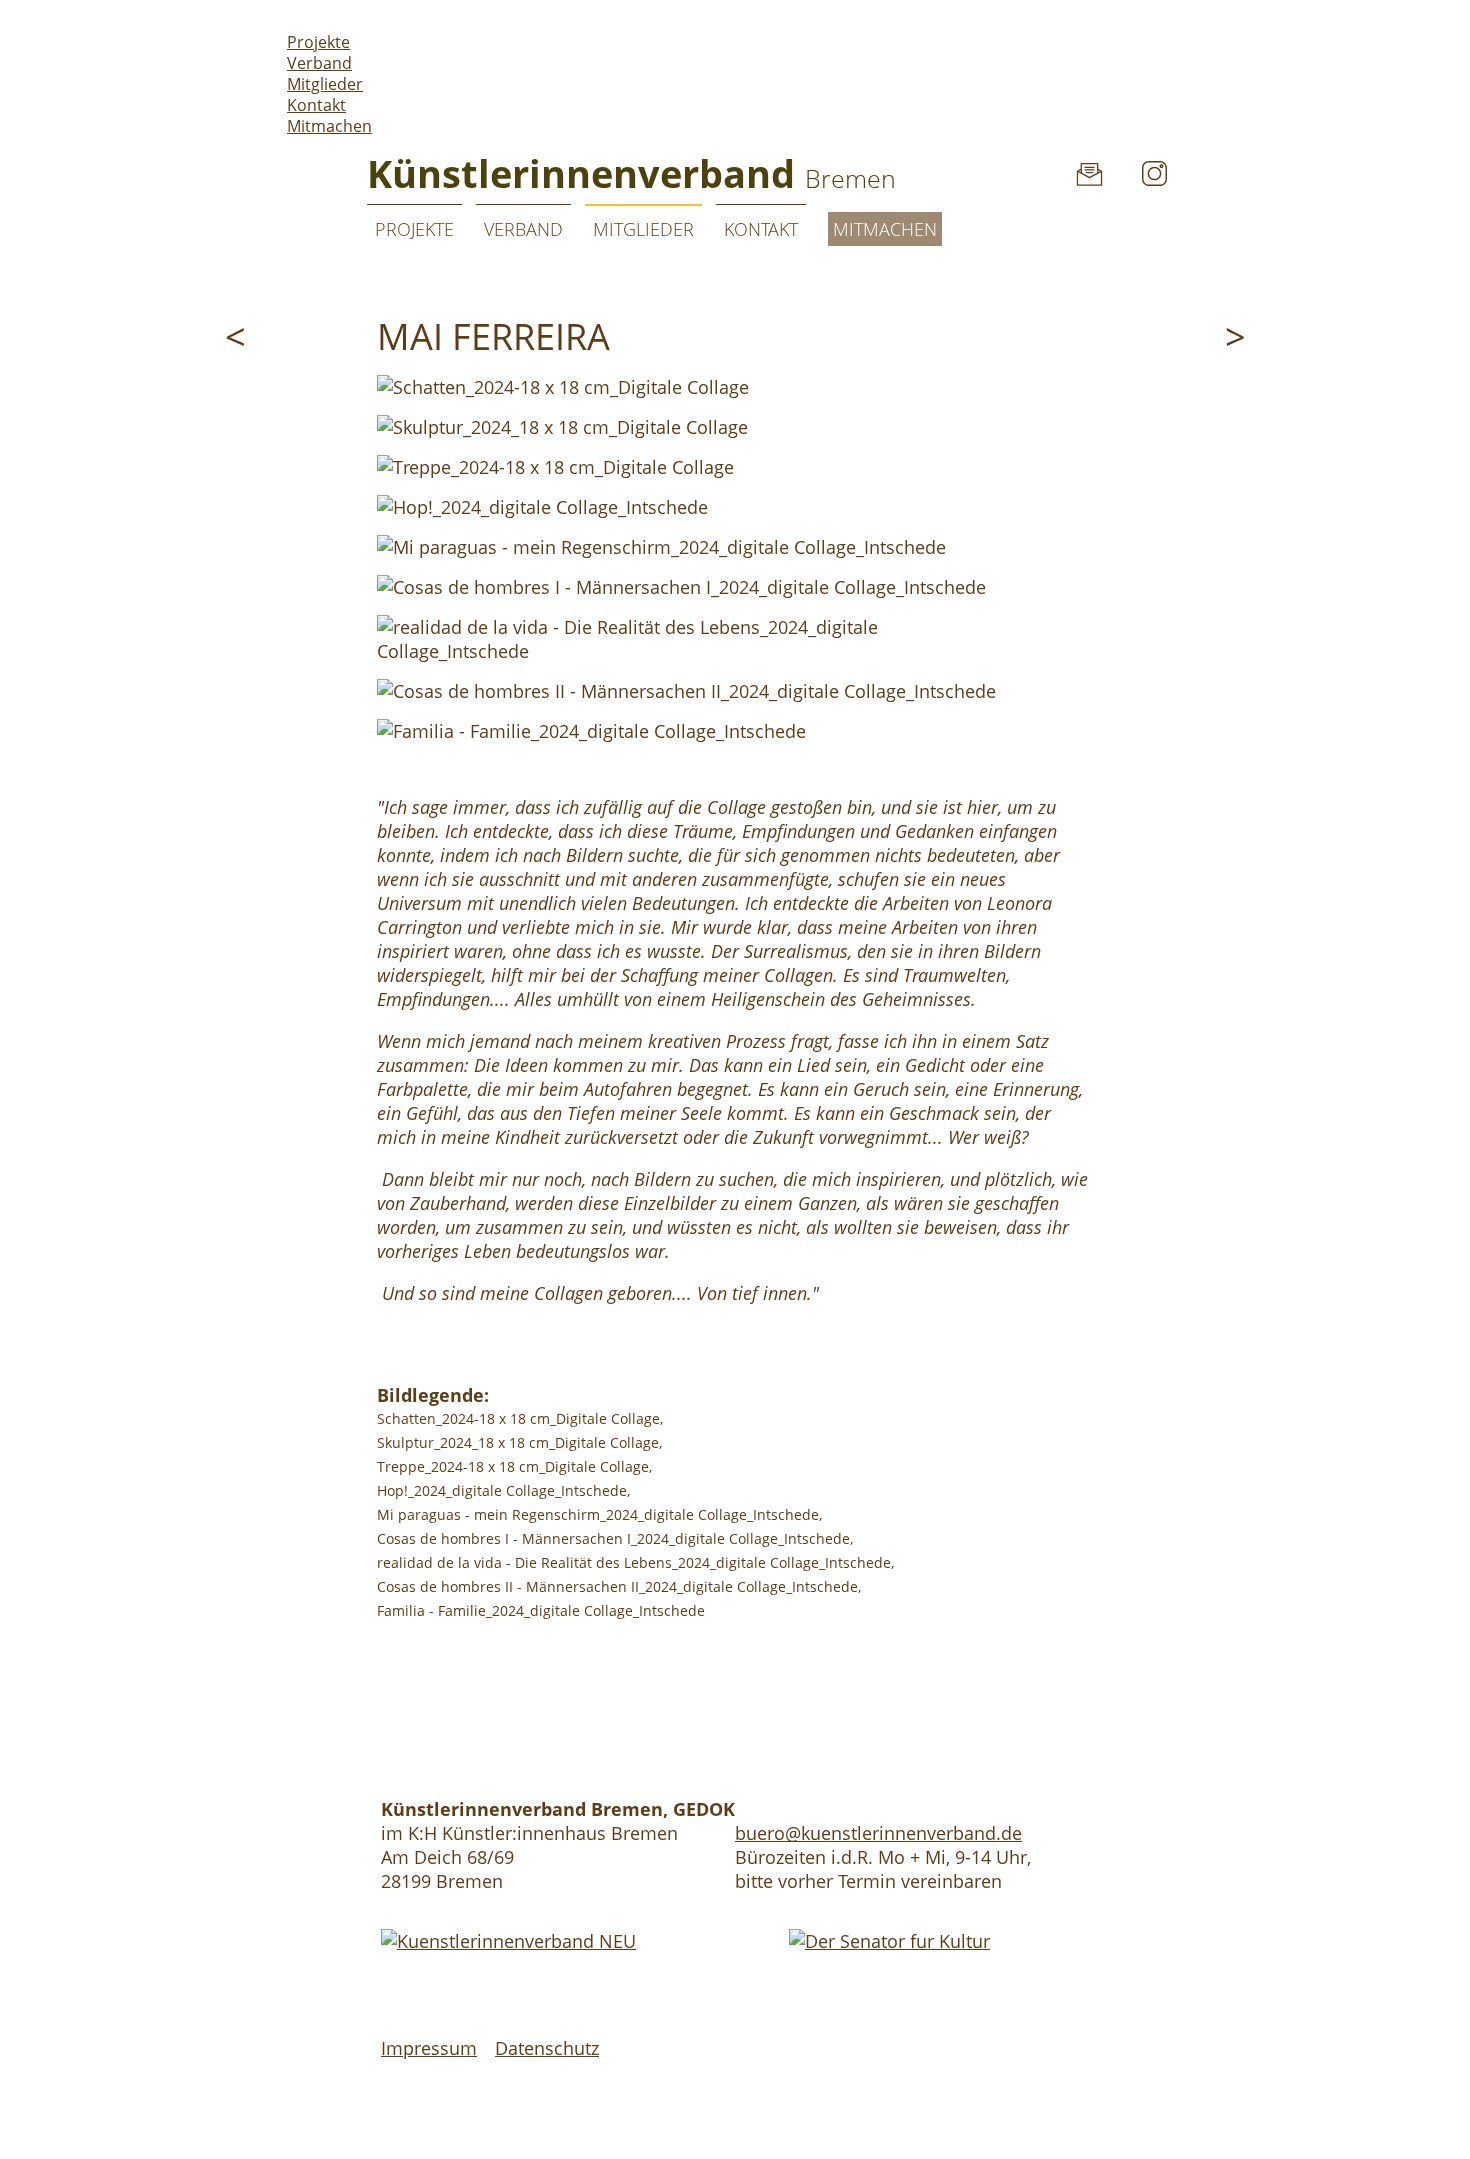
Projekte (318, 42)
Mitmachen (329, 126)
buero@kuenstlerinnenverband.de (878, 1833)
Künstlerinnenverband (631, 173)
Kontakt (316, 105)
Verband (319, 63)
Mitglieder (325, 84)
